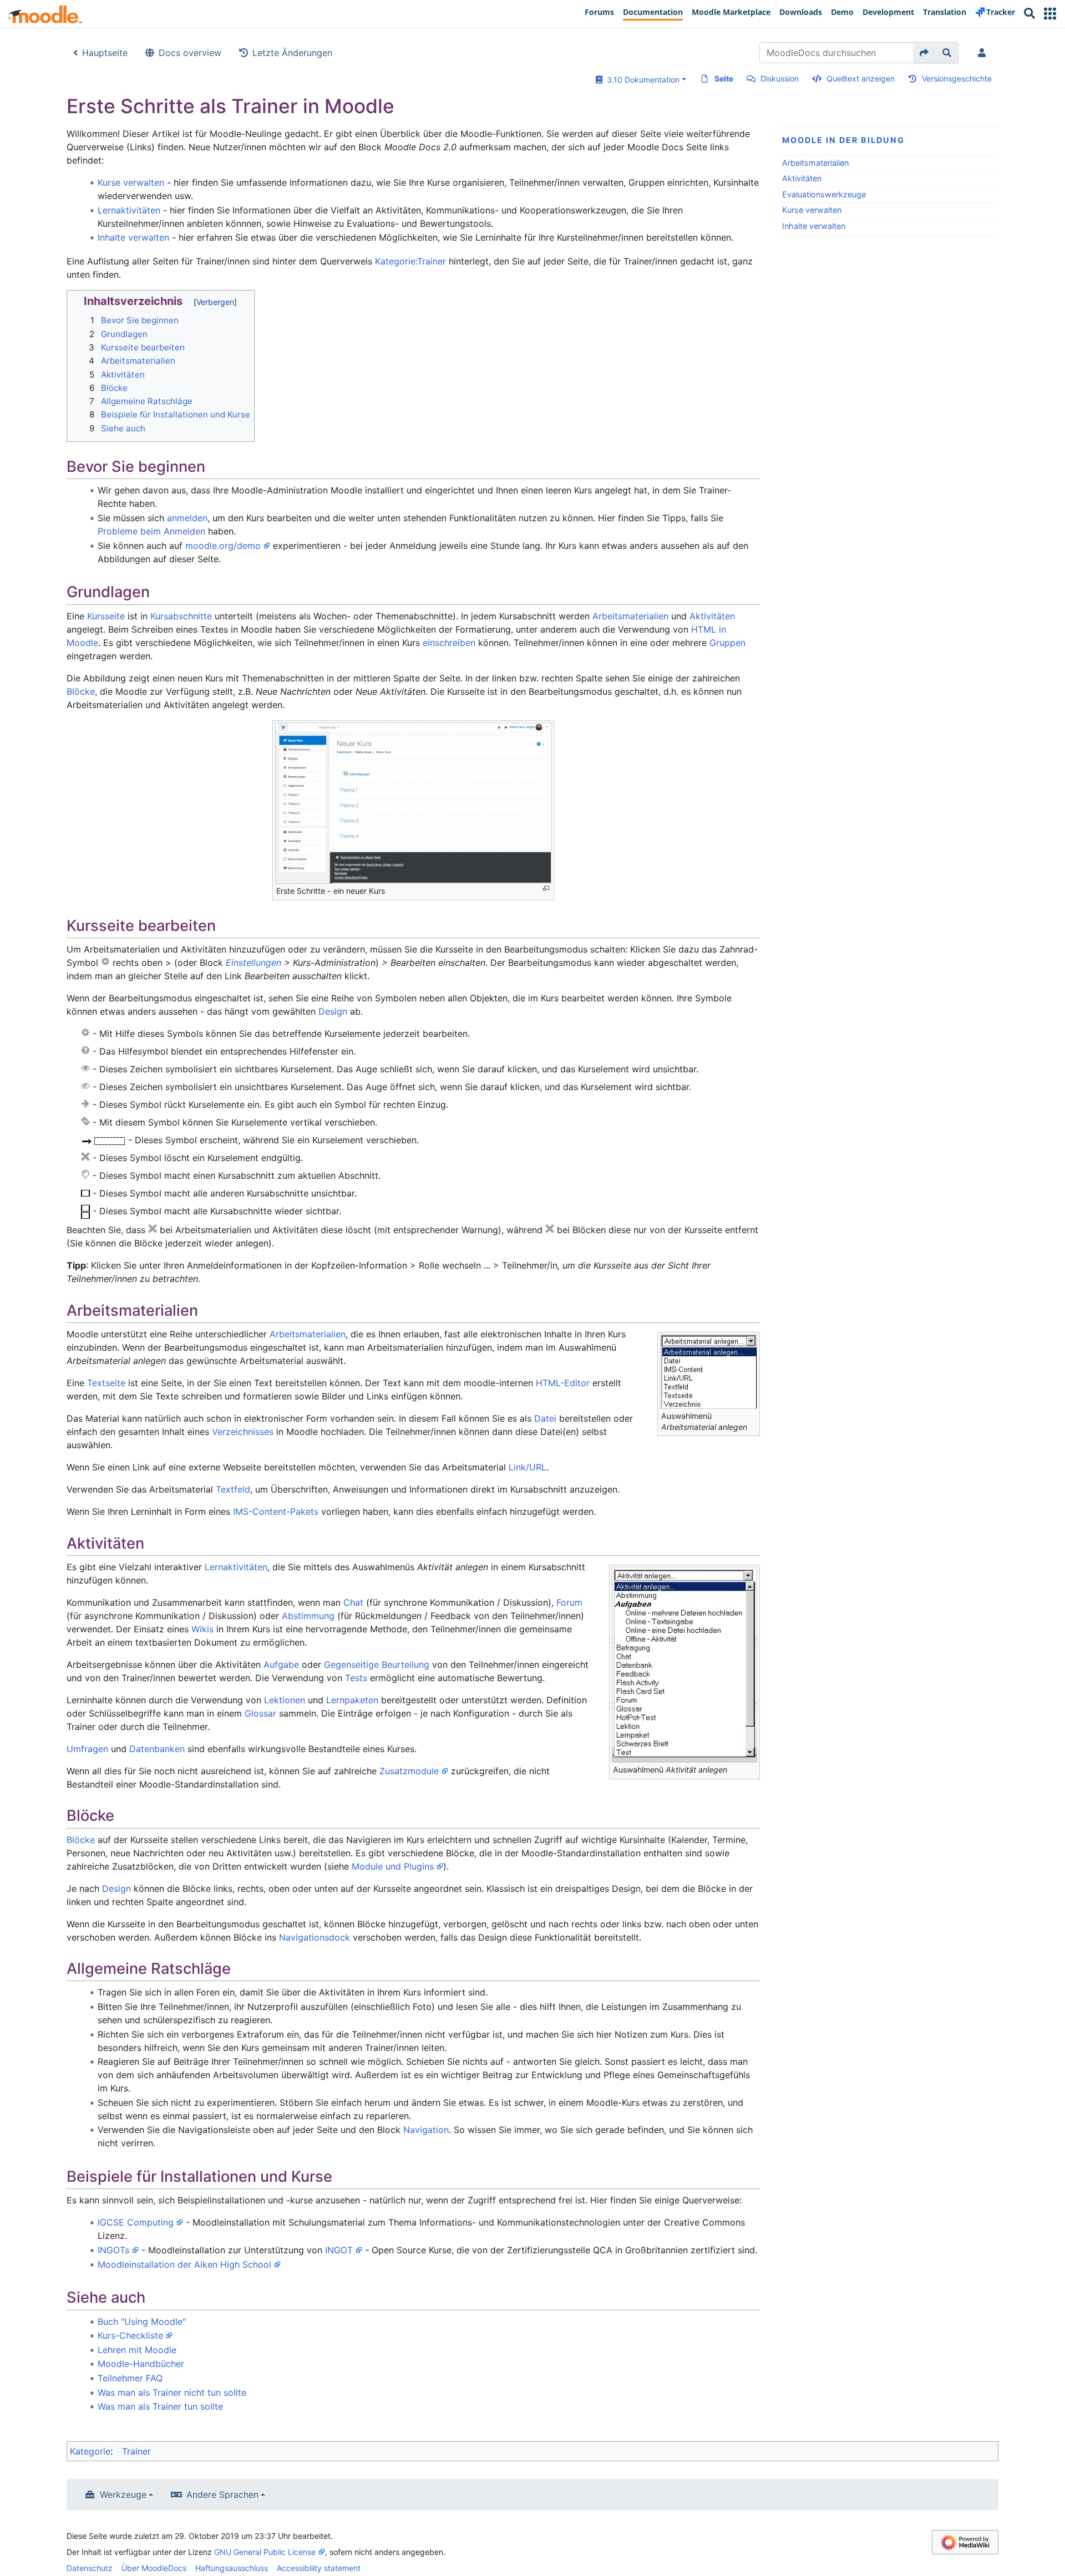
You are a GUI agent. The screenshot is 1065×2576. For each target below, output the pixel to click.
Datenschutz (90, 2568)
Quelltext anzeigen (861, 78)
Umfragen (87, 1749)
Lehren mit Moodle (137, 2350)
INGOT (339, 2250)
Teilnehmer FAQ (130, 2378)
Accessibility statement (319, 2568)
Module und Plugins (393, 1866)
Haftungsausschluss (232, 2568)
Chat (353, 1602)
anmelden (187, 518)
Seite (724, 78)
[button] (1050, 14)
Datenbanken (157, 1749)
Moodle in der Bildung (843, 140)
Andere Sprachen (222, 2494)
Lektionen (285, 1700)
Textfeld (233, 1489)
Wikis (202, 1629)
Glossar (260, 1713)
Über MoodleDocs (154, 2568)
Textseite (106, 1383)
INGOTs (113, 2250)
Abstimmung (308, 1616)
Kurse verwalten (812, 210)
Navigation (426, 2130)
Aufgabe (281, 1664)
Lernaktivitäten (129, 210)
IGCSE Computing (136, 2222)
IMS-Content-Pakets (276, 1511)
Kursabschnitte (181, 616)
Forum (569, 1602)
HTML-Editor (563, 1383)
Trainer (136, 2451)
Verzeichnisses (243, 1432)
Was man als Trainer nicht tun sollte (172, 2392)
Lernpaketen (352, 1700)
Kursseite (106, 616)
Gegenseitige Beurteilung (377, 1664)
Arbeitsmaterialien (815, 163)
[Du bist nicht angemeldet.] (984, 53)
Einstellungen (253, 963)
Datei (545, 1418)
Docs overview (190, 53)
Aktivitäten (802, 178)
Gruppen (727, 643)
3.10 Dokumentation (641, 80)
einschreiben (449, 643)
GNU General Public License (265, 2552)
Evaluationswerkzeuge (824, 194)
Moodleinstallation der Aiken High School (184, 2264)
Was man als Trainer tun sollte (160, 2406)
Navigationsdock (315, 1937)
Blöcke (81, 691)
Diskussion (780, 78)
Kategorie (90, 2451)
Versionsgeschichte (957, 78)
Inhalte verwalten (814, 226)
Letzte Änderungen (292, 53)
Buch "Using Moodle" (142, 2322)
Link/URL (528, 1467)
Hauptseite (105, 53)
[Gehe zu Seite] (924, 53)
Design (333, 1011)
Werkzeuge (123, 2494)
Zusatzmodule (409, 1771)
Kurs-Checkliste (130, 2335)
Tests (356, 1678)
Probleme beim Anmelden (151, 531)
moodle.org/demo (223, 546)
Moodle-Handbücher (141, 2364)
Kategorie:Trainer (410, 261)
